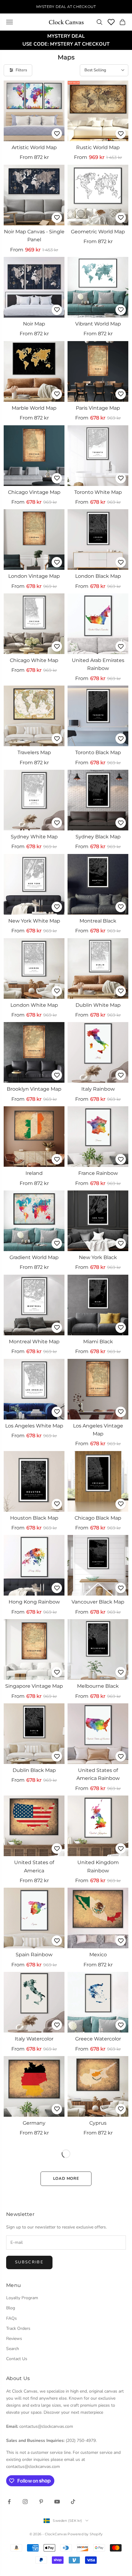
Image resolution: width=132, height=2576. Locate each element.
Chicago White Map (34, 660)
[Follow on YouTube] (57, 2502)
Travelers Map (34, 752)
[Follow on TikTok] (73, 2502)
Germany (34, 2123)
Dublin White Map (98, 1005)
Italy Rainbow (98, 1089)
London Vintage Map (34, 576)
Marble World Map (34, 408)
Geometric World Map (98, 232)
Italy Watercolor (34, 2039)
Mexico (98, 1955)
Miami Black (98, 1342)
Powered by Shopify (85, 2534)
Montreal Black (98, 921)
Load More (66, 2179)
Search (13, 2349)
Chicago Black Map (98, 1518)
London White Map (34, 1005)
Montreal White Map (34, 1342)
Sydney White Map (34, 837)
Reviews (14, 2339)
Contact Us (17, 2359)
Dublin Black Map (34, 1770)
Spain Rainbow (34, 1955)
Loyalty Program (22, 2298)
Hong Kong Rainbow (34, 1602)
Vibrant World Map (98, 324)
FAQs (12, 2318)
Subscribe (29, 2262)
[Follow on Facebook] (9, 2502)
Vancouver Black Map (98, 1602)
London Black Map (98, 576)
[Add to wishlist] (57, 134)
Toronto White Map (98, 492)
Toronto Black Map (98, 752)
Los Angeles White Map (34, 1426)
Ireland (34, 1173)
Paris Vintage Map (98, 408)
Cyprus (98, 2123)
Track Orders (18, 2328)
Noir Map (34, 324)
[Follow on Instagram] (25, 2502)
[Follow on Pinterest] (41, 2502)
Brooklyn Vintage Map (34, 1089)
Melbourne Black (98, 1686)
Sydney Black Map (98, 837)
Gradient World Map (34, 1257)
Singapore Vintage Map (34, 1686)
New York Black (98, 1257)
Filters (21, 70)
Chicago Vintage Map (34, 492)
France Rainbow (98, 1173)
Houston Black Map (34, 1518)
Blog (11, 2308)
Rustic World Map (98, 147)
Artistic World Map (34, 147)
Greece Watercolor (98, 2039)
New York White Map (34, 921)
